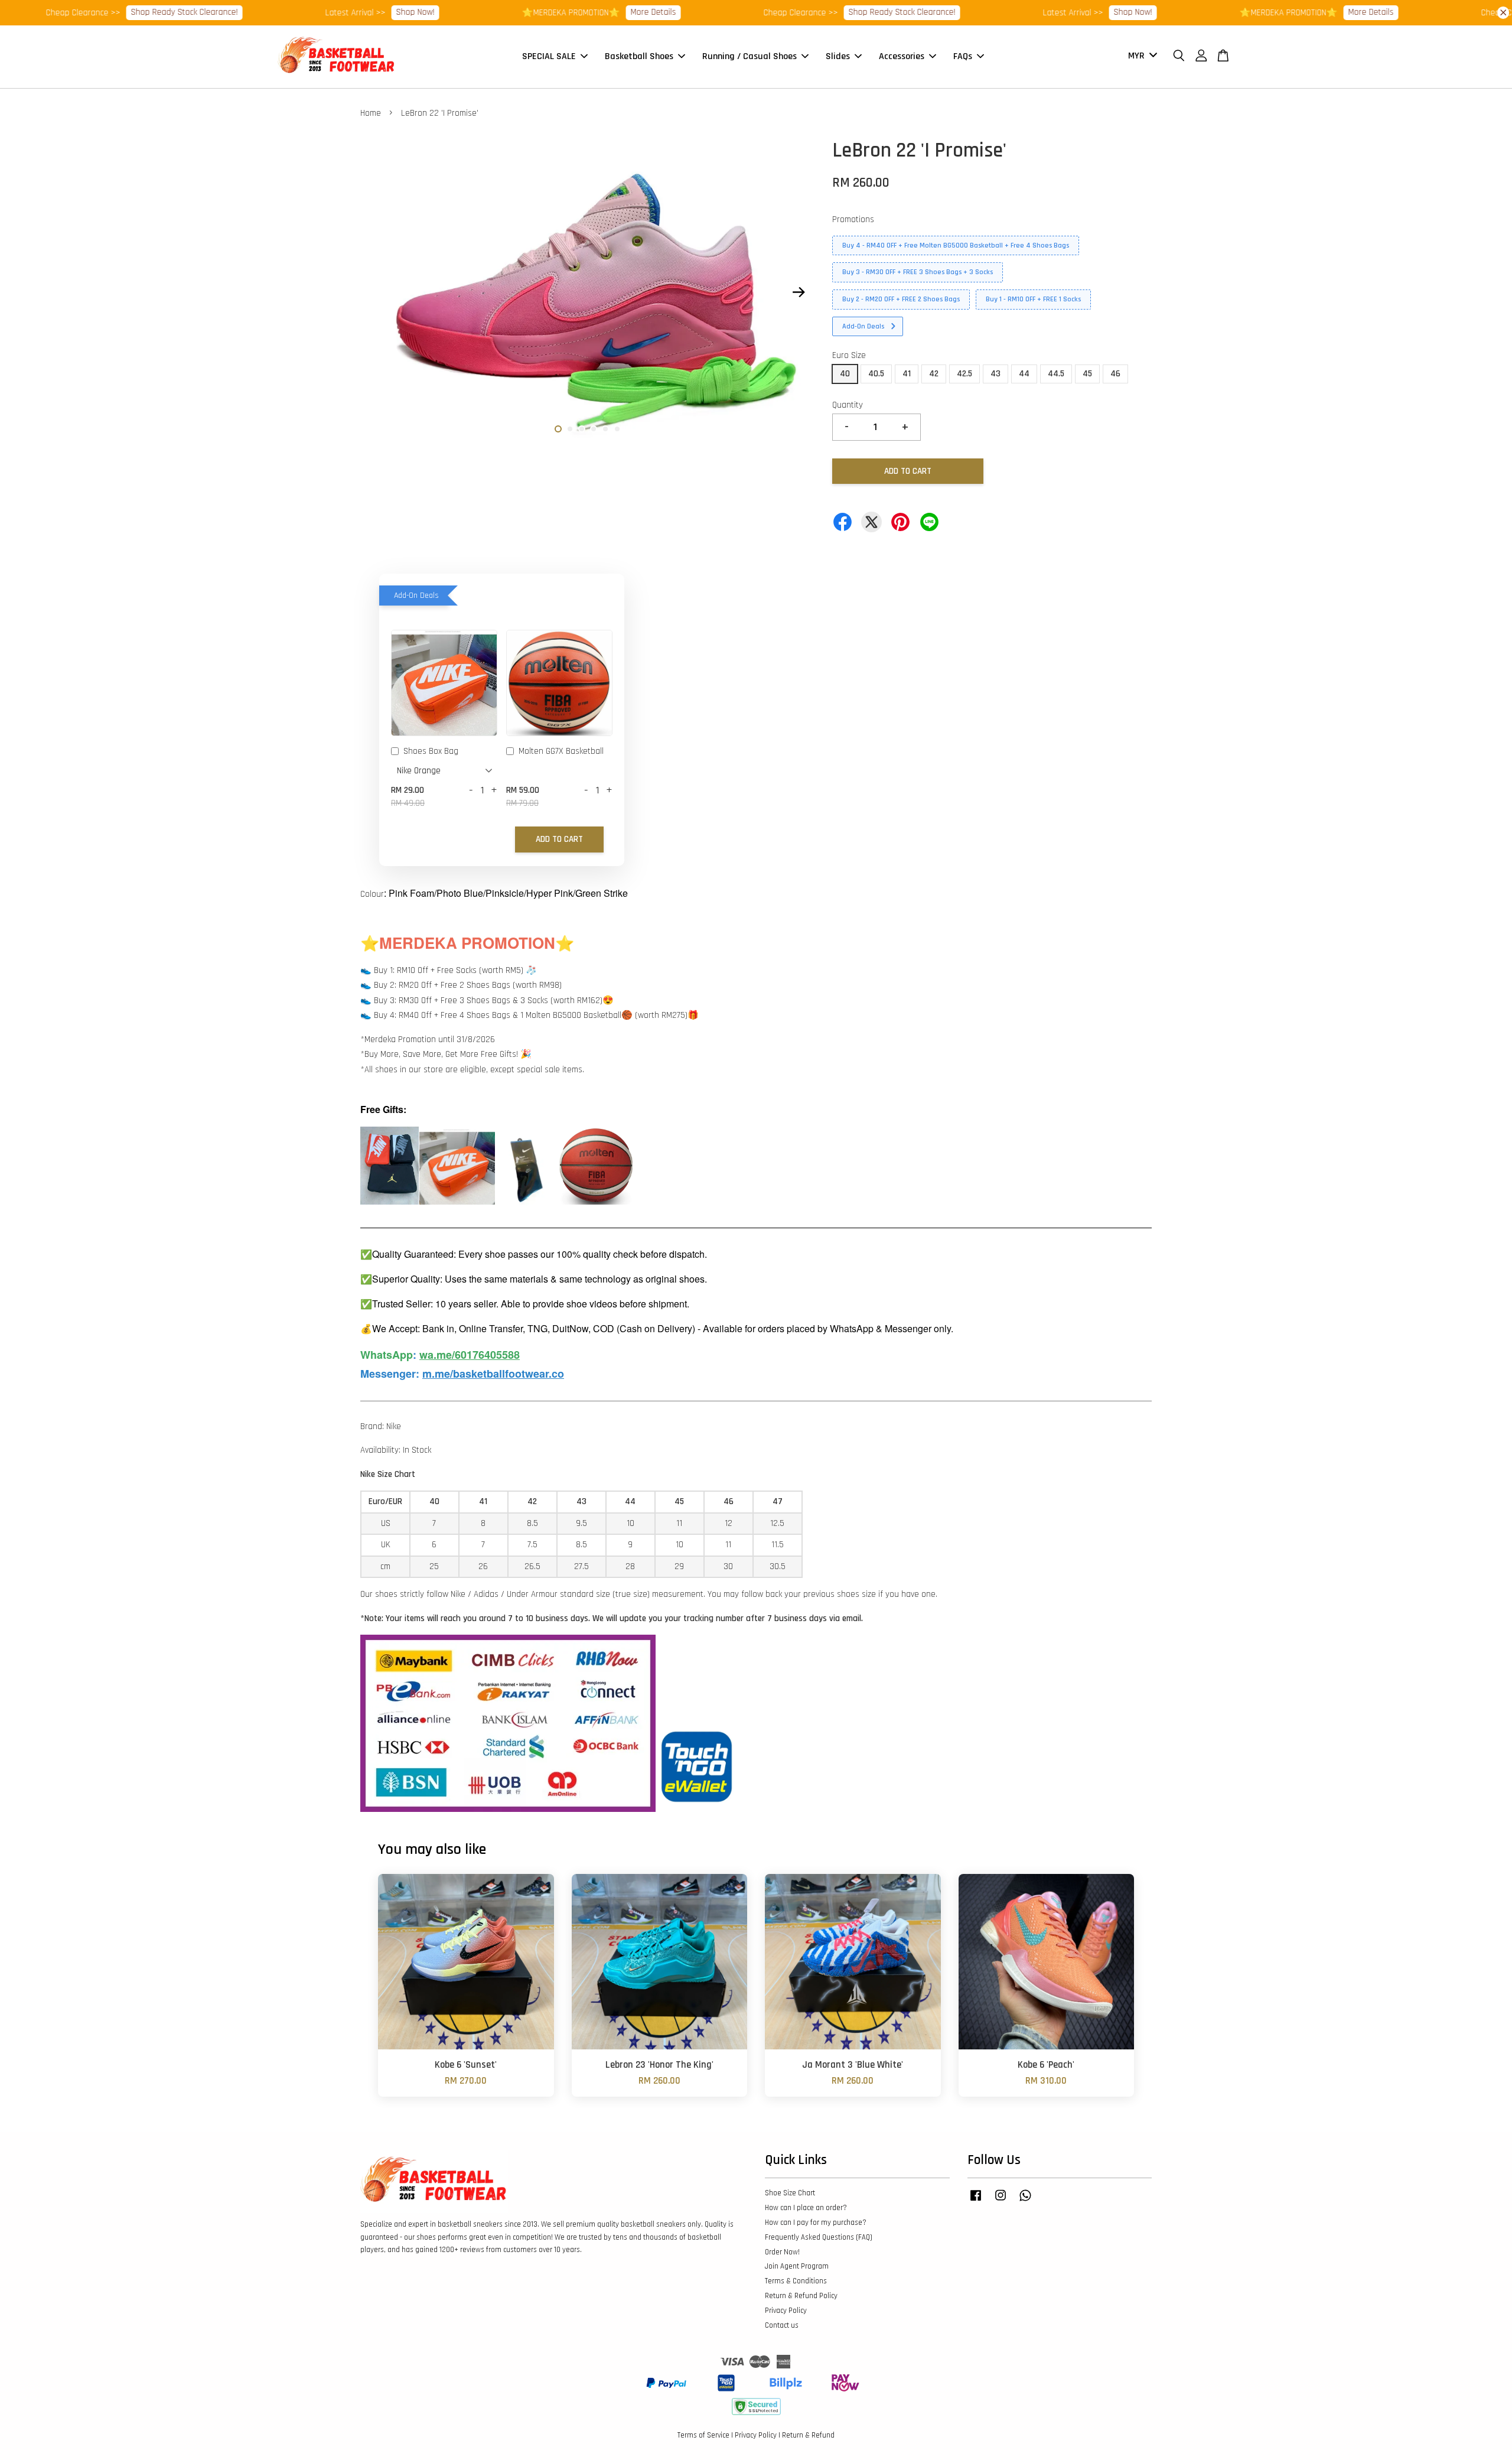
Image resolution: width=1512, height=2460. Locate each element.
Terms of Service (703, 2435)
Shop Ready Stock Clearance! (101, 12)
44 (1024, 374)
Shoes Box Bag (431, 751)
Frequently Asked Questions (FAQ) (819, 2237)
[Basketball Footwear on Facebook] (976, 2201)
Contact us (782, 2325)
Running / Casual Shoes (750, 56)
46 (1115, 374)
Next (799, 292)
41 (907, 374)
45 (1087, 374)
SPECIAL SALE (549, 56)
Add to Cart (559, 839)
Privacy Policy (786, 2311)
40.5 (876, 374)
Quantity (848, 405)
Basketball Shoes (639, 56)
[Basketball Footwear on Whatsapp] (1025, 2201)
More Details (570, 12)
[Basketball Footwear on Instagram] (1001, 2201)
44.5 (1056, 374)
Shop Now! (332, 12)
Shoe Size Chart (790, 2193)
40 (845, 374)
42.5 (964, 374)
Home (371, 113)
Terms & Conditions (796, 2281)
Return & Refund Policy (801, 2296)
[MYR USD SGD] (1140, 56)
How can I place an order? (806, 2208)
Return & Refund (808, 2435)
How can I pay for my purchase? (816, 2223)
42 (934, 374)
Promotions (853, 219)
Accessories (902, 56)
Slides (838, 56)
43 (995, 374)
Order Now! (782, 2252)
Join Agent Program (797, 2266)
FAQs (963, 56)
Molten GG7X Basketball (561, 751)
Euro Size (849, 355)
